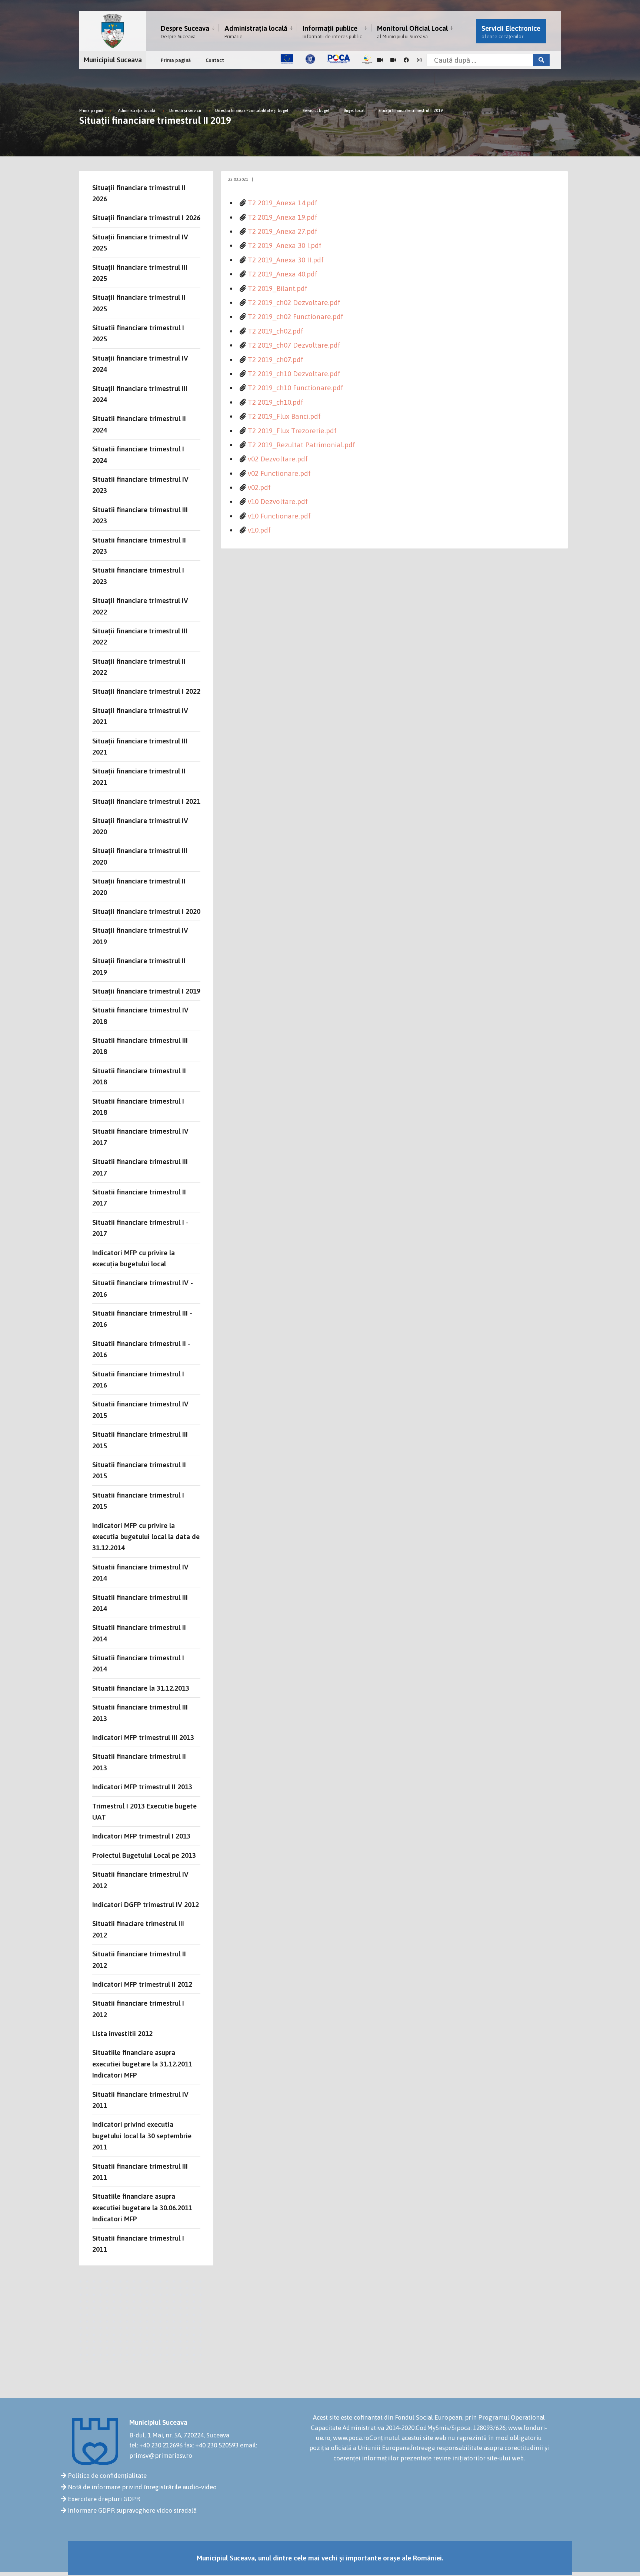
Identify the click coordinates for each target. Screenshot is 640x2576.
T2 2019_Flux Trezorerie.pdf (292, 431)
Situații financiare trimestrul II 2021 (139, 776)
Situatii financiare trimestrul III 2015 (140, 1440)
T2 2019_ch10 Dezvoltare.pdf (294, 374)
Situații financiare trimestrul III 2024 (140, 394)
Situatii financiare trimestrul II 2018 (139, 1076)
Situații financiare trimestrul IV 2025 (140, 242)
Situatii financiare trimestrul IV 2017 (140, 1137)
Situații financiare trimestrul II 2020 (139, 886)
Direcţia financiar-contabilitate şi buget (252, 110)
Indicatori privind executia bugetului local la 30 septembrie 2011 (142, 2136)
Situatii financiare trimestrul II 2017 (139, 1197)
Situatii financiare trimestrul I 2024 (138, 454)
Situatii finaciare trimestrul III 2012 (138, 1929)
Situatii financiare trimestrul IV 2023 (140, 485)
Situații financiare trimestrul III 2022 (140, 636)
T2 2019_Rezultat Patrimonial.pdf (301, 445)
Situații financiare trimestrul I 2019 (146, 991)
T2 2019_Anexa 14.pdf (283, 203)
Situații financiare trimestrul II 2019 (411, 110)
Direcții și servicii (185, 110)
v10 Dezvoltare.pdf (278, 501)
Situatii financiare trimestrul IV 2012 (140, 1880)
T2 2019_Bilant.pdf (278, 288)
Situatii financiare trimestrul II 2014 (139, 1633)
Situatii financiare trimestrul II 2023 (139, 546)
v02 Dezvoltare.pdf (278, 459)
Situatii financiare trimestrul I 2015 (138, 1501)
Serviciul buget (317, 110)
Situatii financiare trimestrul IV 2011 (140, 2100)
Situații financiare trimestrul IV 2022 (140, 606)
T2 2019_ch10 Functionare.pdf (296, 388)
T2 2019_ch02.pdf (276, 331)
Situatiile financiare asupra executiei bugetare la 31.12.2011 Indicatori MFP (142, 2064)
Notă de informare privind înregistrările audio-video (142, 2487)
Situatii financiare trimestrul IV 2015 (140, 1409)
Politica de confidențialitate (107, 2476)
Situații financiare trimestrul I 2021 (146, 801)
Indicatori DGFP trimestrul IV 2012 (146, 1904)
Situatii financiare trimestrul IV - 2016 (143, 1288)
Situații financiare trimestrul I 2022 (146, 691)
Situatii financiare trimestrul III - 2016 (142, 1319)
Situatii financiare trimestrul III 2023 (140, 515)
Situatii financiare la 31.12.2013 (141, 1688)
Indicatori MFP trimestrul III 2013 (143, 1737)
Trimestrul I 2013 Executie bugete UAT (144, 1811)
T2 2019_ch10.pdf (276, 402)
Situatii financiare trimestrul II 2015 (139, 1470)
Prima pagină (176, 60)
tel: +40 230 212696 (156, 2445)
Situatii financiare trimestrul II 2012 (139, 1959)
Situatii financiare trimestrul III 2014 (140, 1603)
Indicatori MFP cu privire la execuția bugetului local (134, 1258)
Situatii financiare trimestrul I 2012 (138, 2009)
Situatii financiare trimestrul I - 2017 (140, 1228)
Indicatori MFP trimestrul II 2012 (142, 1984)
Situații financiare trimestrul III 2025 (140, 273)
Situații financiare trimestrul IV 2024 (140, 364)
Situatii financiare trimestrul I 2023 (138, 576)
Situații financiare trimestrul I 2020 (146, 911)
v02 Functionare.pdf (279, 473)
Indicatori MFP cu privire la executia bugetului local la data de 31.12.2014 (146, 1537)
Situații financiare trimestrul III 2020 (140, 856)
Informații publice (332, 32)
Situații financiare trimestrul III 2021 (140, 746)
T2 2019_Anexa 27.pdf (283, 231)
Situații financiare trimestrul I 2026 (146, 218)
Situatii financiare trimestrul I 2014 (138, 1663)
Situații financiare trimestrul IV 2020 (140, 826)
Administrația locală (256, 32)
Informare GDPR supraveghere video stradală (132, 2510)
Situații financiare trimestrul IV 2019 (140, 936)
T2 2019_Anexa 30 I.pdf (285, 245)
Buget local (354, 110)
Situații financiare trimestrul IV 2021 (140, 716)
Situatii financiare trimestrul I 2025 (138, 333)
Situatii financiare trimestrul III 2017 (140, 1167)
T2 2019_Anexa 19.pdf (283, 217)
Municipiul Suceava (113, 60)
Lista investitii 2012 (122, 2033)
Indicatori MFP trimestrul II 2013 (142, 1787)
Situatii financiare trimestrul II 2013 (139, 1762)
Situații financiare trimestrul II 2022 (139, 667)
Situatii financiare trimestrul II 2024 (139, 424)
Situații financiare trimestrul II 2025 (139, 303)
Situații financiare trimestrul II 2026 (139, 193)
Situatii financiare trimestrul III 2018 (140, 1046)
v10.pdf (259, 530)
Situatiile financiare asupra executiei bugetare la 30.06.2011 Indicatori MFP (142, 2207)
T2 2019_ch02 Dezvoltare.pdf (294, 302)
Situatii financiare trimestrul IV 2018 (140, 1015)
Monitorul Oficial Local (412, 32)
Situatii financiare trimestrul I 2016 (138, 1379)
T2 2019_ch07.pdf (276, 359)
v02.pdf (259, 487)
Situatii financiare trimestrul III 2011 (140, 2172)
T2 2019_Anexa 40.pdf (283, 274)
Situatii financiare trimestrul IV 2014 (140, 1572)
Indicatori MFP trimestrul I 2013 (141, 1836)
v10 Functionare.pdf (279, 516)
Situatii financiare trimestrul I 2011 (138, 2244)
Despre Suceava (185, 32)
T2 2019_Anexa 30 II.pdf (286, 260)
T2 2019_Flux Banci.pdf (284, 416)
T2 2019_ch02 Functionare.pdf (296, 316)
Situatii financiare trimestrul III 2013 (140, 1713)
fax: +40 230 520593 (211, 2445)
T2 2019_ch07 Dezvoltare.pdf (294, 345)
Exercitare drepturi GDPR (104, 2499)
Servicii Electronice (511, 32)
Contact (215, 60)
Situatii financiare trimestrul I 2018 (138, 1107)
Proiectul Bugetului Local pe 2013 (144, 1855)
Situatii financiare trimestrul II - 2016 (141, 1349)
